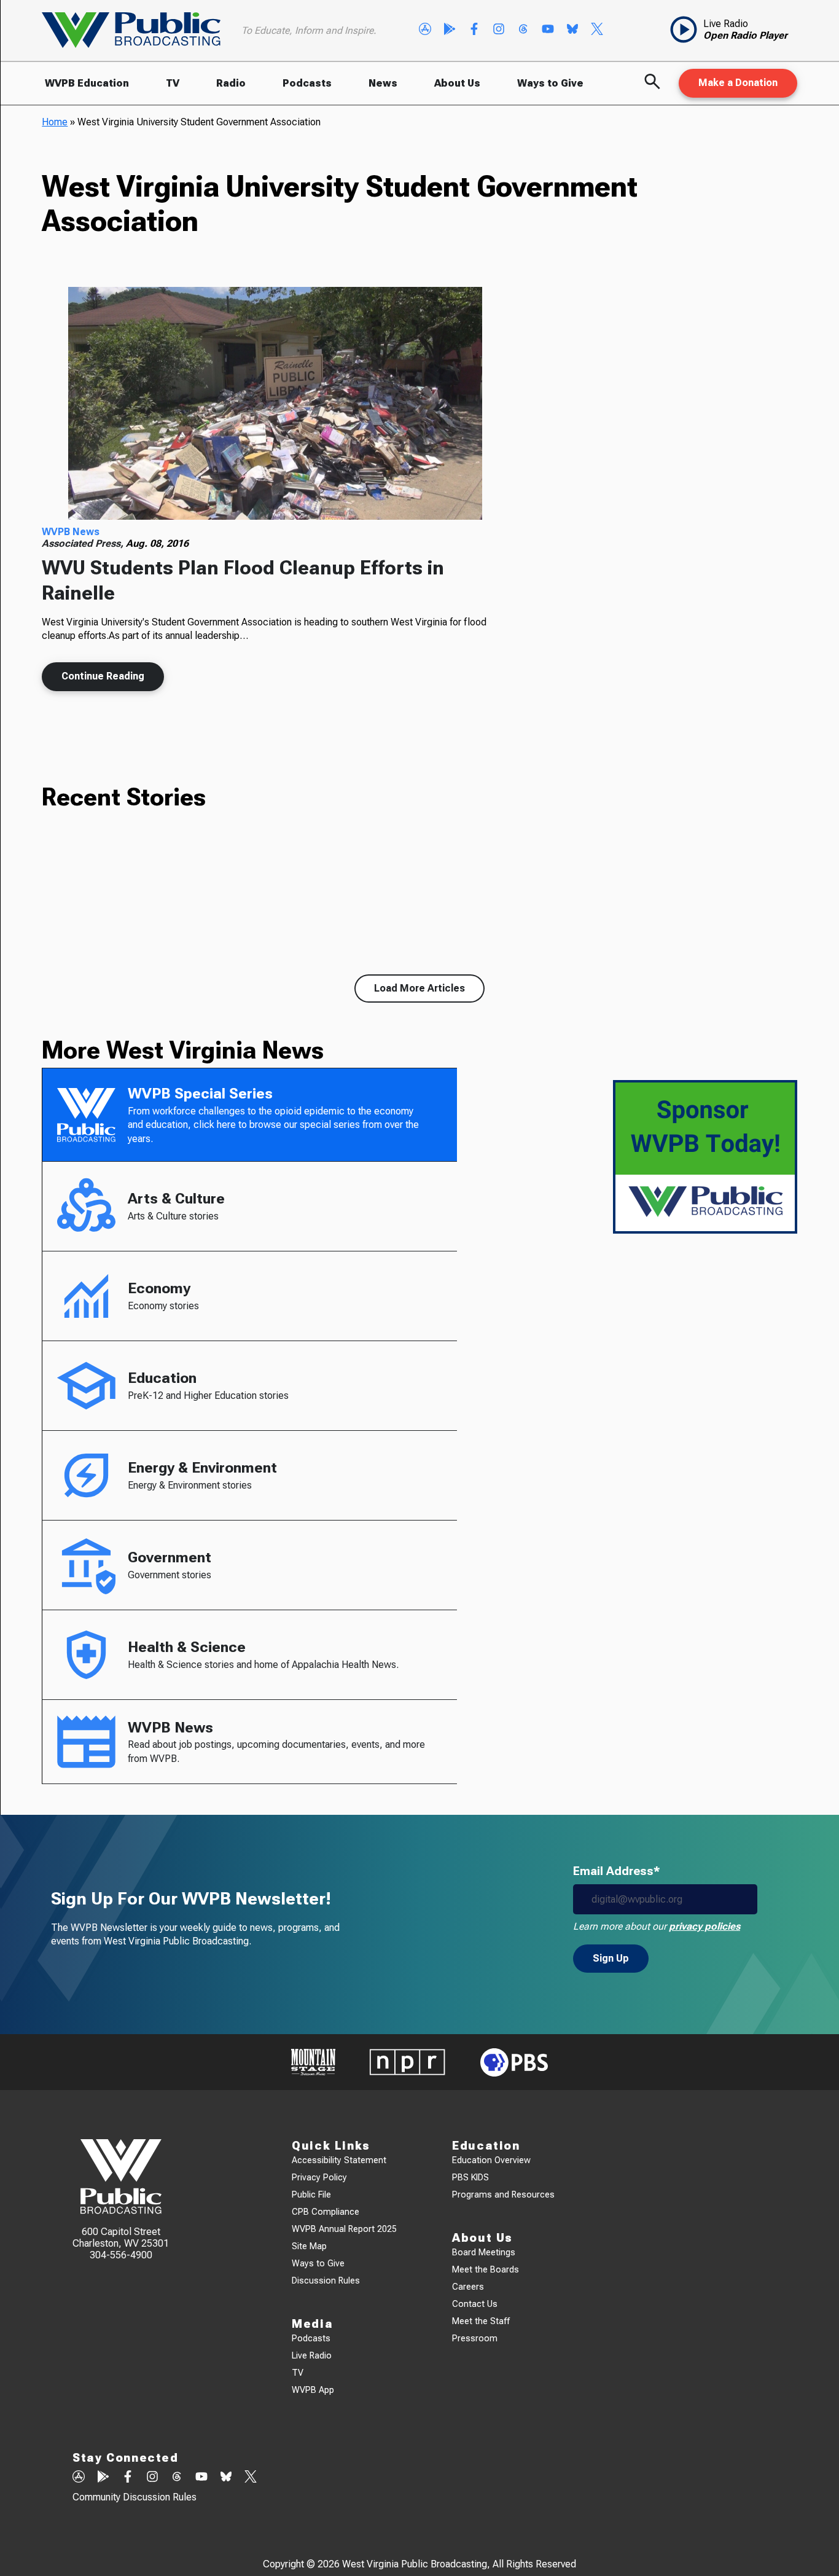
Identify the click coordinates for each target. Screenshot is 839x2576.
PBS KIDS (470, 2178)
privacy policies (704, 1926)
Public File (311, 2195)
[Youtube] (548, 30)
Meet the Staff (481, 2321)
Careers (468, 2287)
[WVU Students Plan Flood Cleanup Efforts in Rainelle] (275, 404)
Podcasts (307, 83)
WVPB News (71, 532)
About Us (457, 83)
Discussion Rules (326, 2281)
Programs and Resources (503, 2195)
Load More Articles (419, 988)
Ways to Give (550, 83)
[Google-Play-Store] (450, 30)
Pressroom (475, 2339)
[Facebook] (474, 30)
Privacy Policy (319, 2178)
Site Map (309, 2246)
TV (173, 83)
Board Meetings (484, 2253)
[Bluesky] (572, 30)
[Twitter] (597, 30)
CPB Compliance (326, 2212)
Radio (231, 83)
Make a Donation (738, 83)
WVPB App (313, 2390)
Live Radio (312, 2356)
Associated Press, (84, 543)
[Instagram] (499, 30)
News (383, 83)
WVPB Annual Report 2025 (344, 2229)
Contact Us (475, 2304)
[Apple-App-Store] (425, 30)
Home (55, 122)
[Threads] (523, 30)
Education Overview (491, 2160)
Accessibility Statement (339, 2160)
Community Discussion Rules (135, 2497)
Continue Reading (103, 676)
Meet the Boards (486, 2270)
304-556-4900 (121, 2255)
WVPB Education (87, 83)
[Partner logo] (313, 2062)
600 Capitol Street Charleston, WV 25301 (121, 2237)
